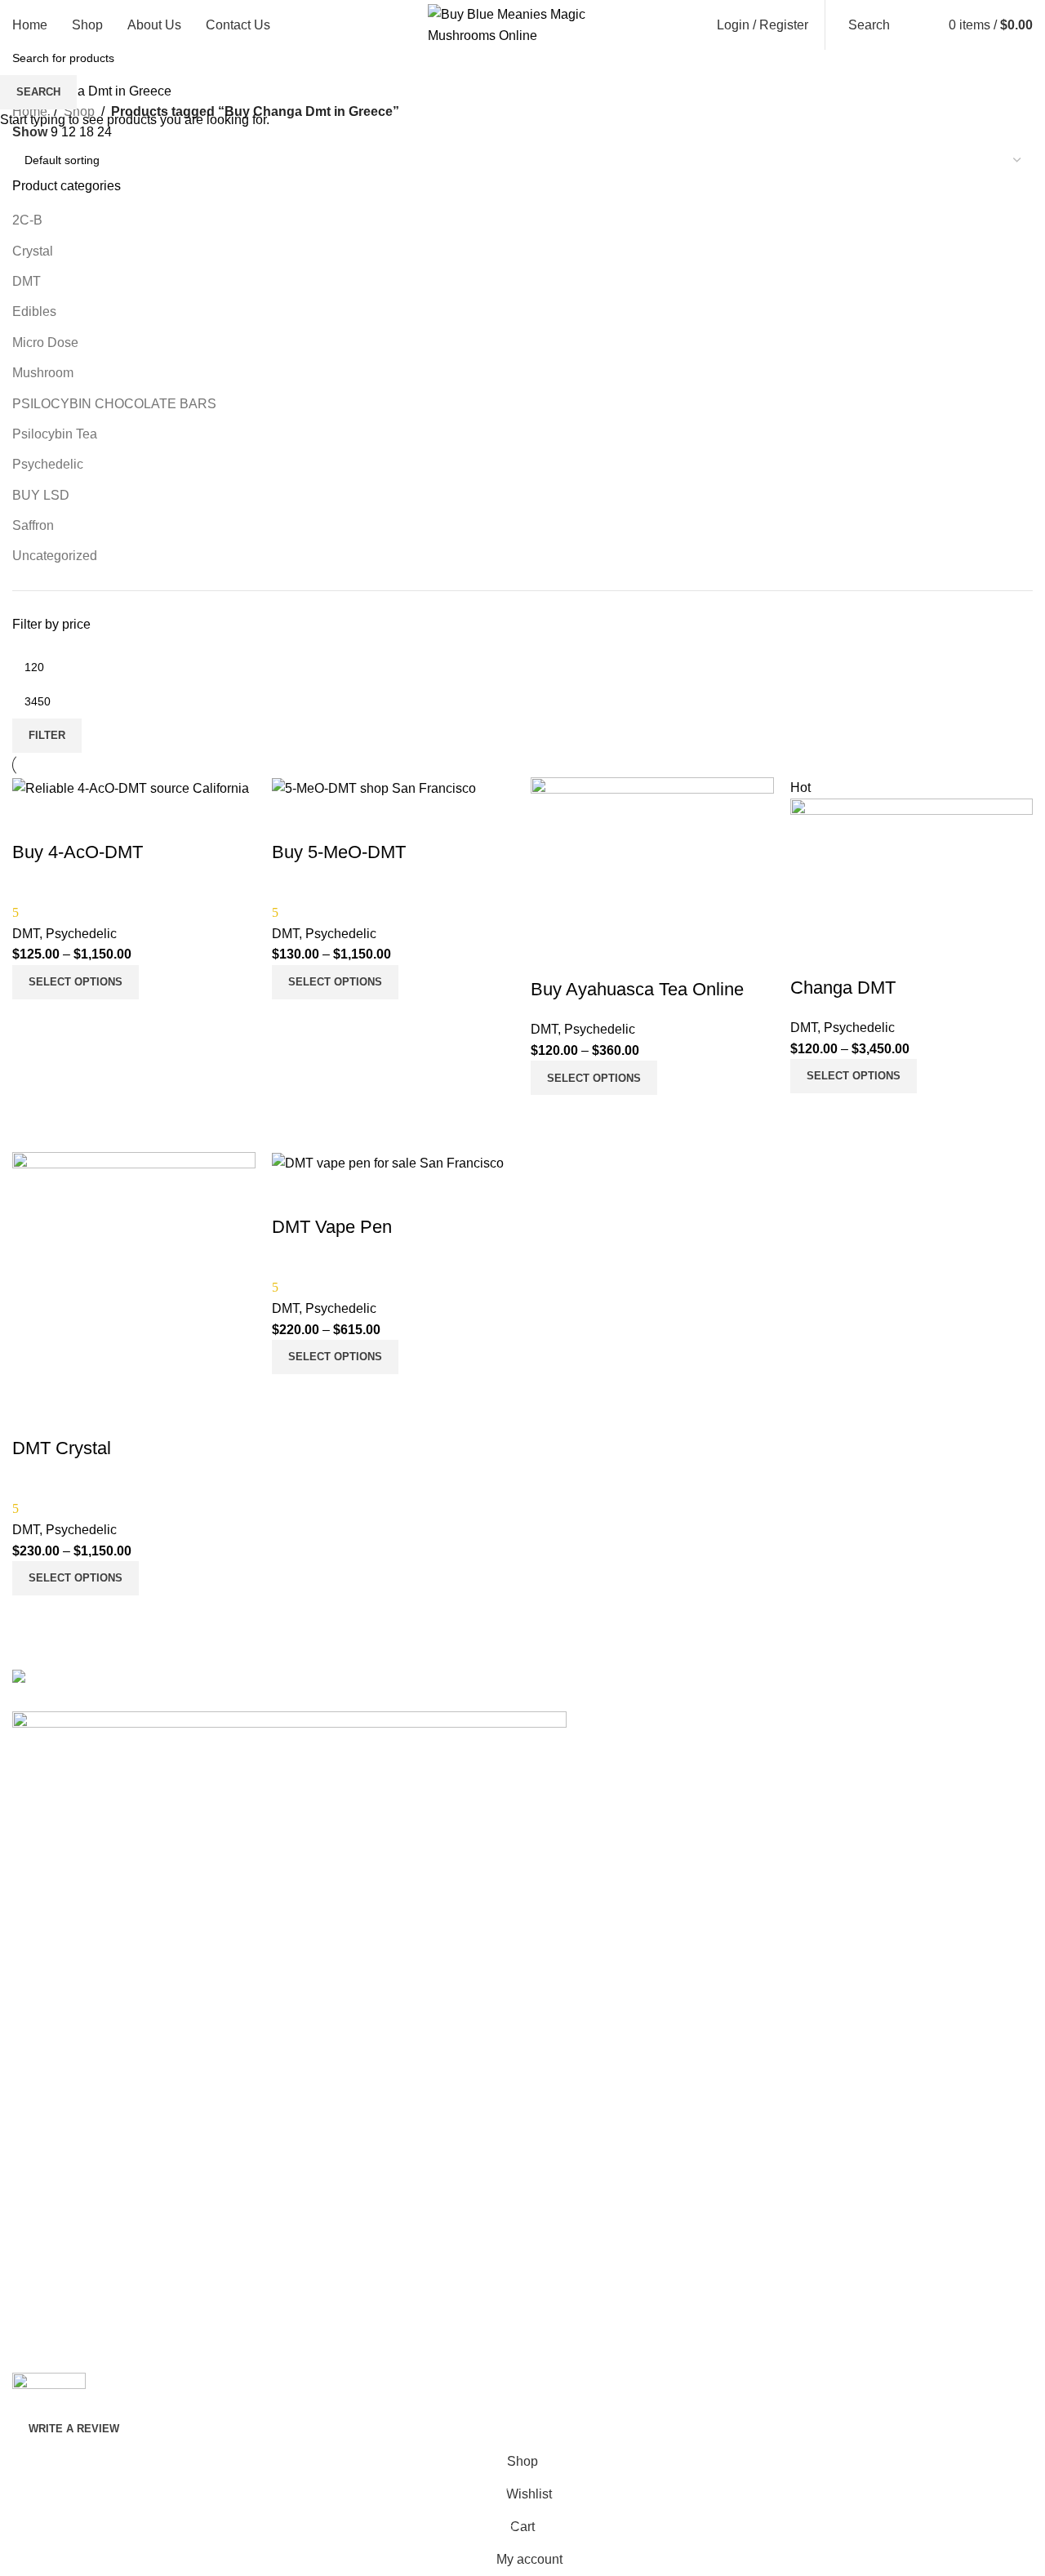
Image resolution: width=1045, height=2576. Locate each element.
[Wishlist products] (916, 25)
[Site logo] (523, 24)
